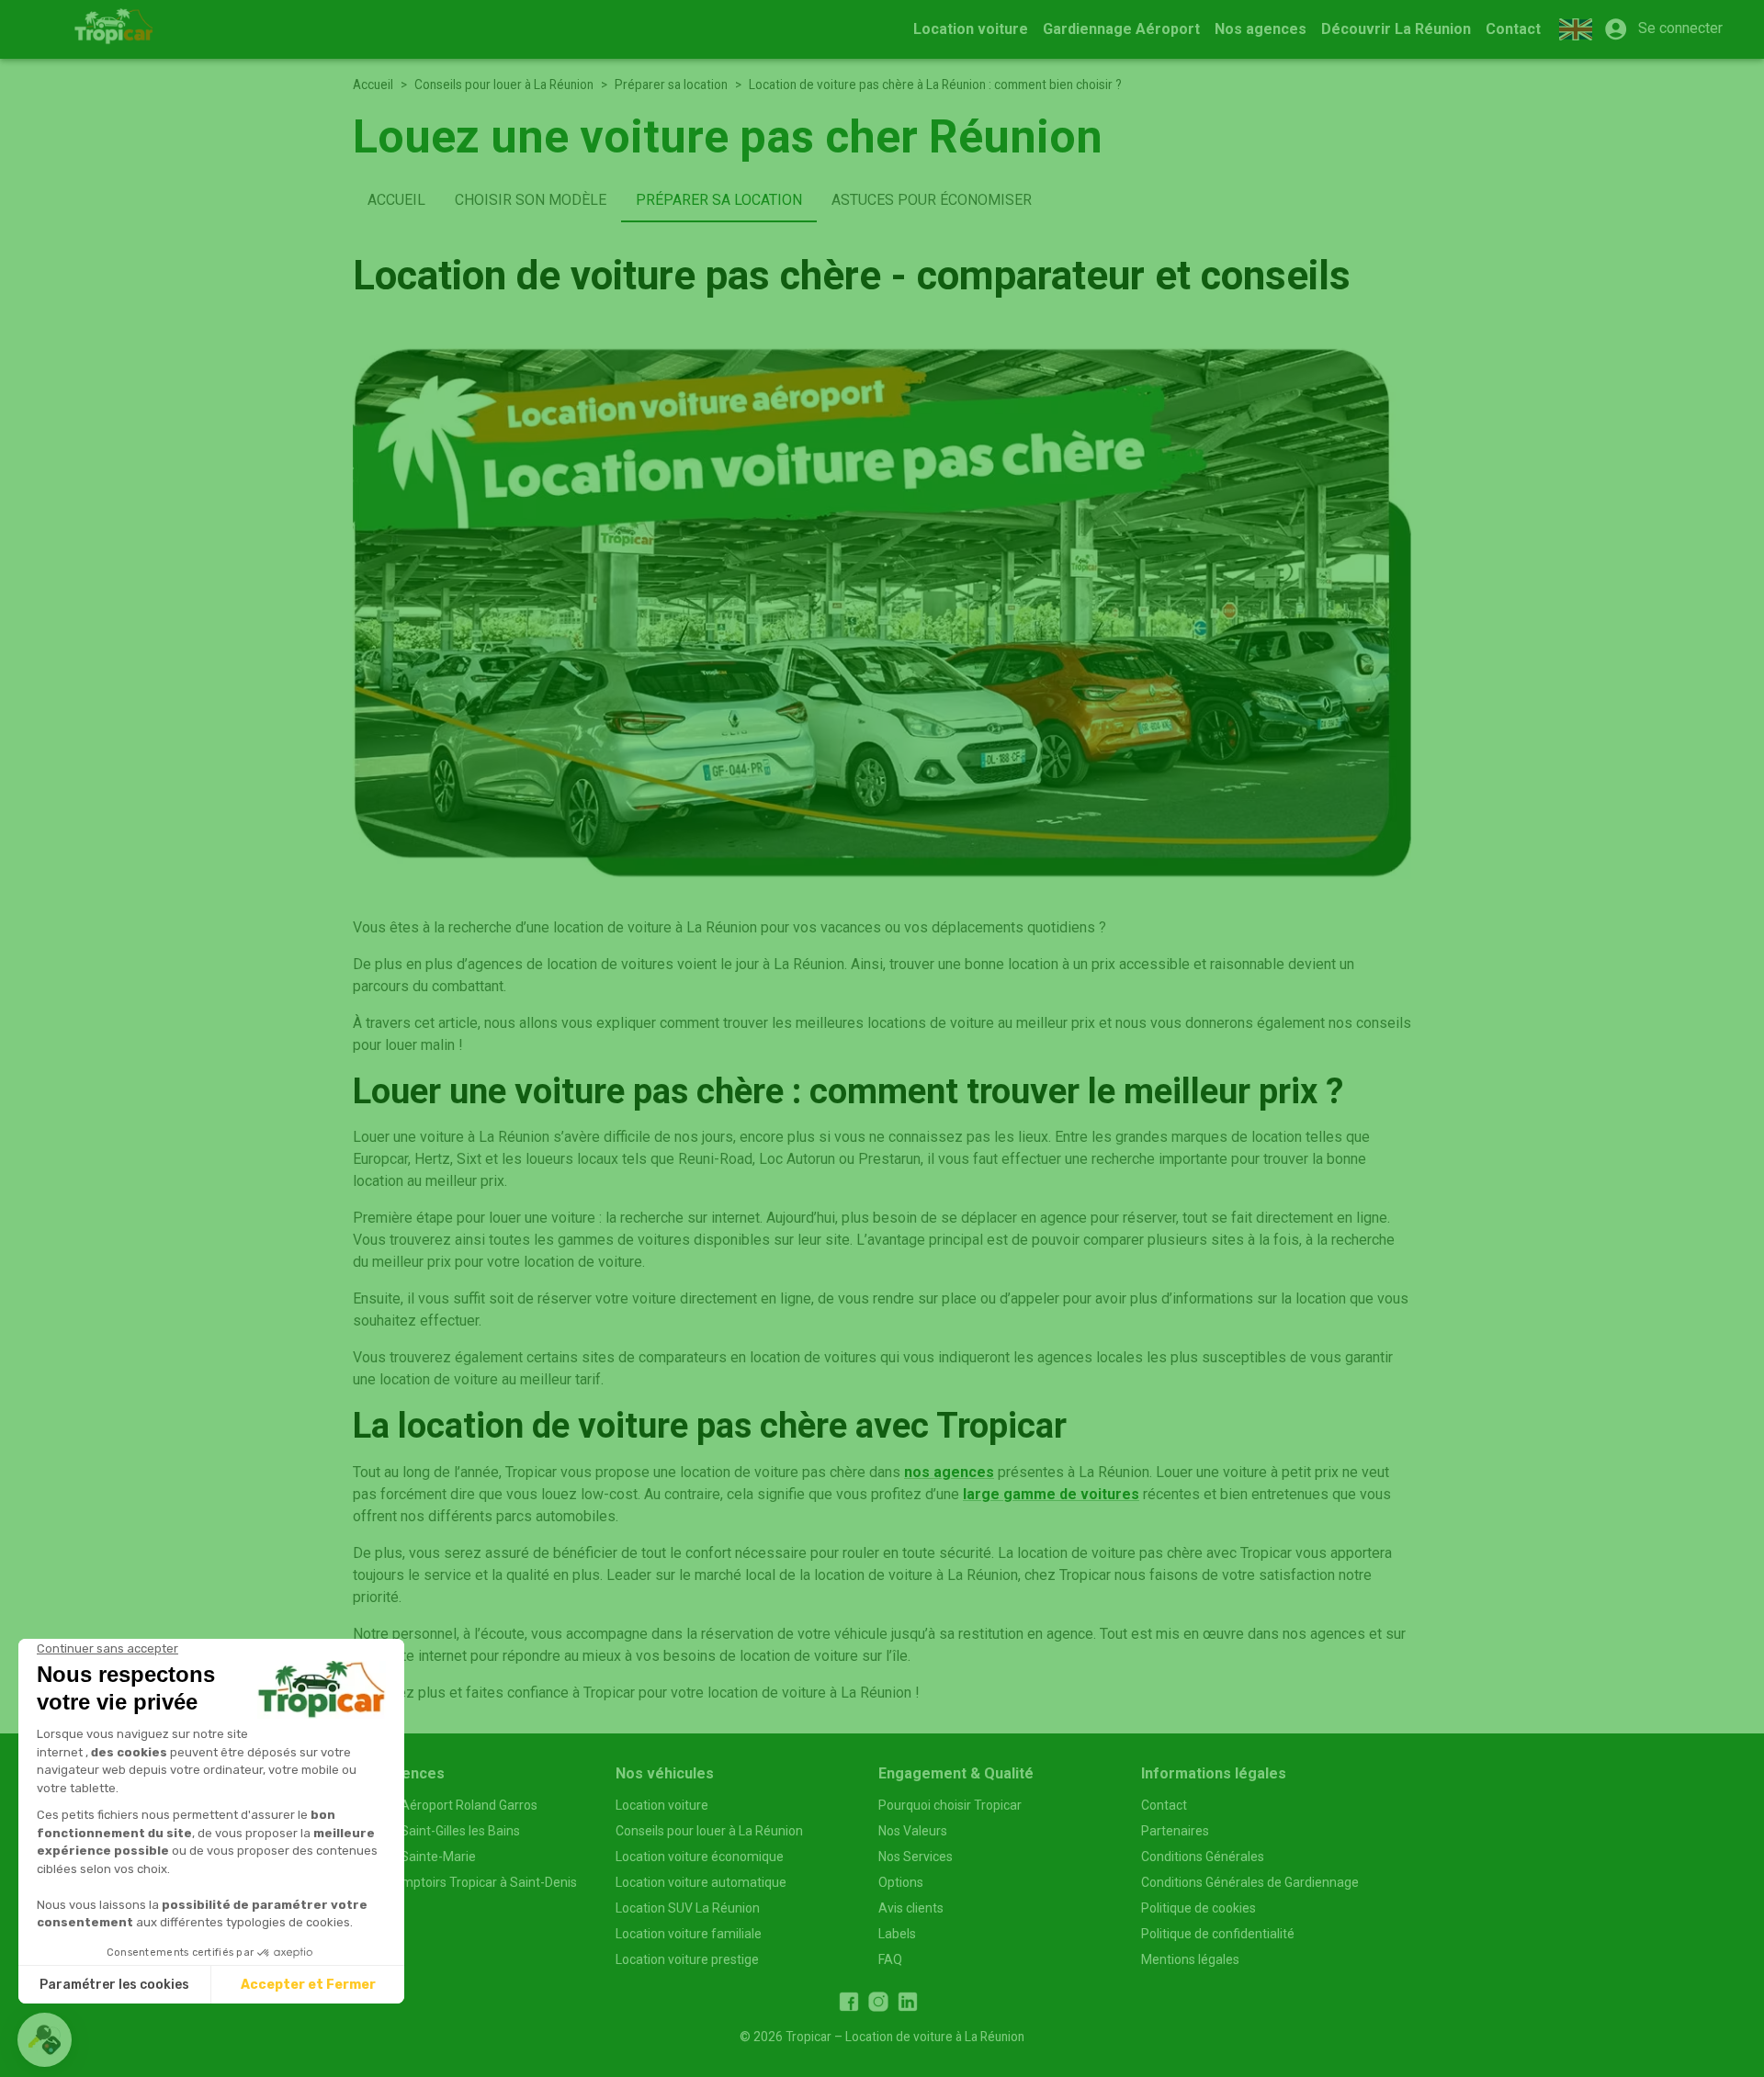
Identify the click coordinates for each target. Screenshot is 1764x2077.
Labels (897, 1934)
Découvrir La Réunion (1396, 29)
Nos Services (916, 1857)
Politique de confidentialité (1218, 1934)
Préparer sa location (671, 85)
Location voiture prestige (687, 1959)
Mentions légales (1190, 1959)
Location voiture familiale (689, 1934)
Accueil (373, 85)
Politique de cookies (1199, 1908)
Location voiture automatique (701, 1882)
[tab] (396, 200)
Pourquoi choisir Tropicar (950, 1805)
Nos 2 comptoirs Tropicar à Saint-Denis (465, 1882)
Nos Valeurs (913, 1831)
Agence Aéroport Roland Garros (445, 1805)
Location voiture (971, 29)
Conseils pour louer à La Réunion (504, 85)
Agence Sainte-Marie (414, 1857)
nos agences (949, 1472)
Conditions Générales (1203, 1857)
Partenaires (1175, 1831)
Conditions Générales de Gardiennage (1250, 1882)
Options (901, 1882)
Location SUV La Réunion (688, 1908)
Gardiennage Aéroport (1121, 29)
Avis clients (911, 1908)
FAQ (890, 1959)
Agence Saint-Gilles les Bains (436, 1831)
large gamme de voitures (1051, 1494)
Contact (1513, 29)
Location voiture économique (700, 1857)
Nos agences (1261, 29)
